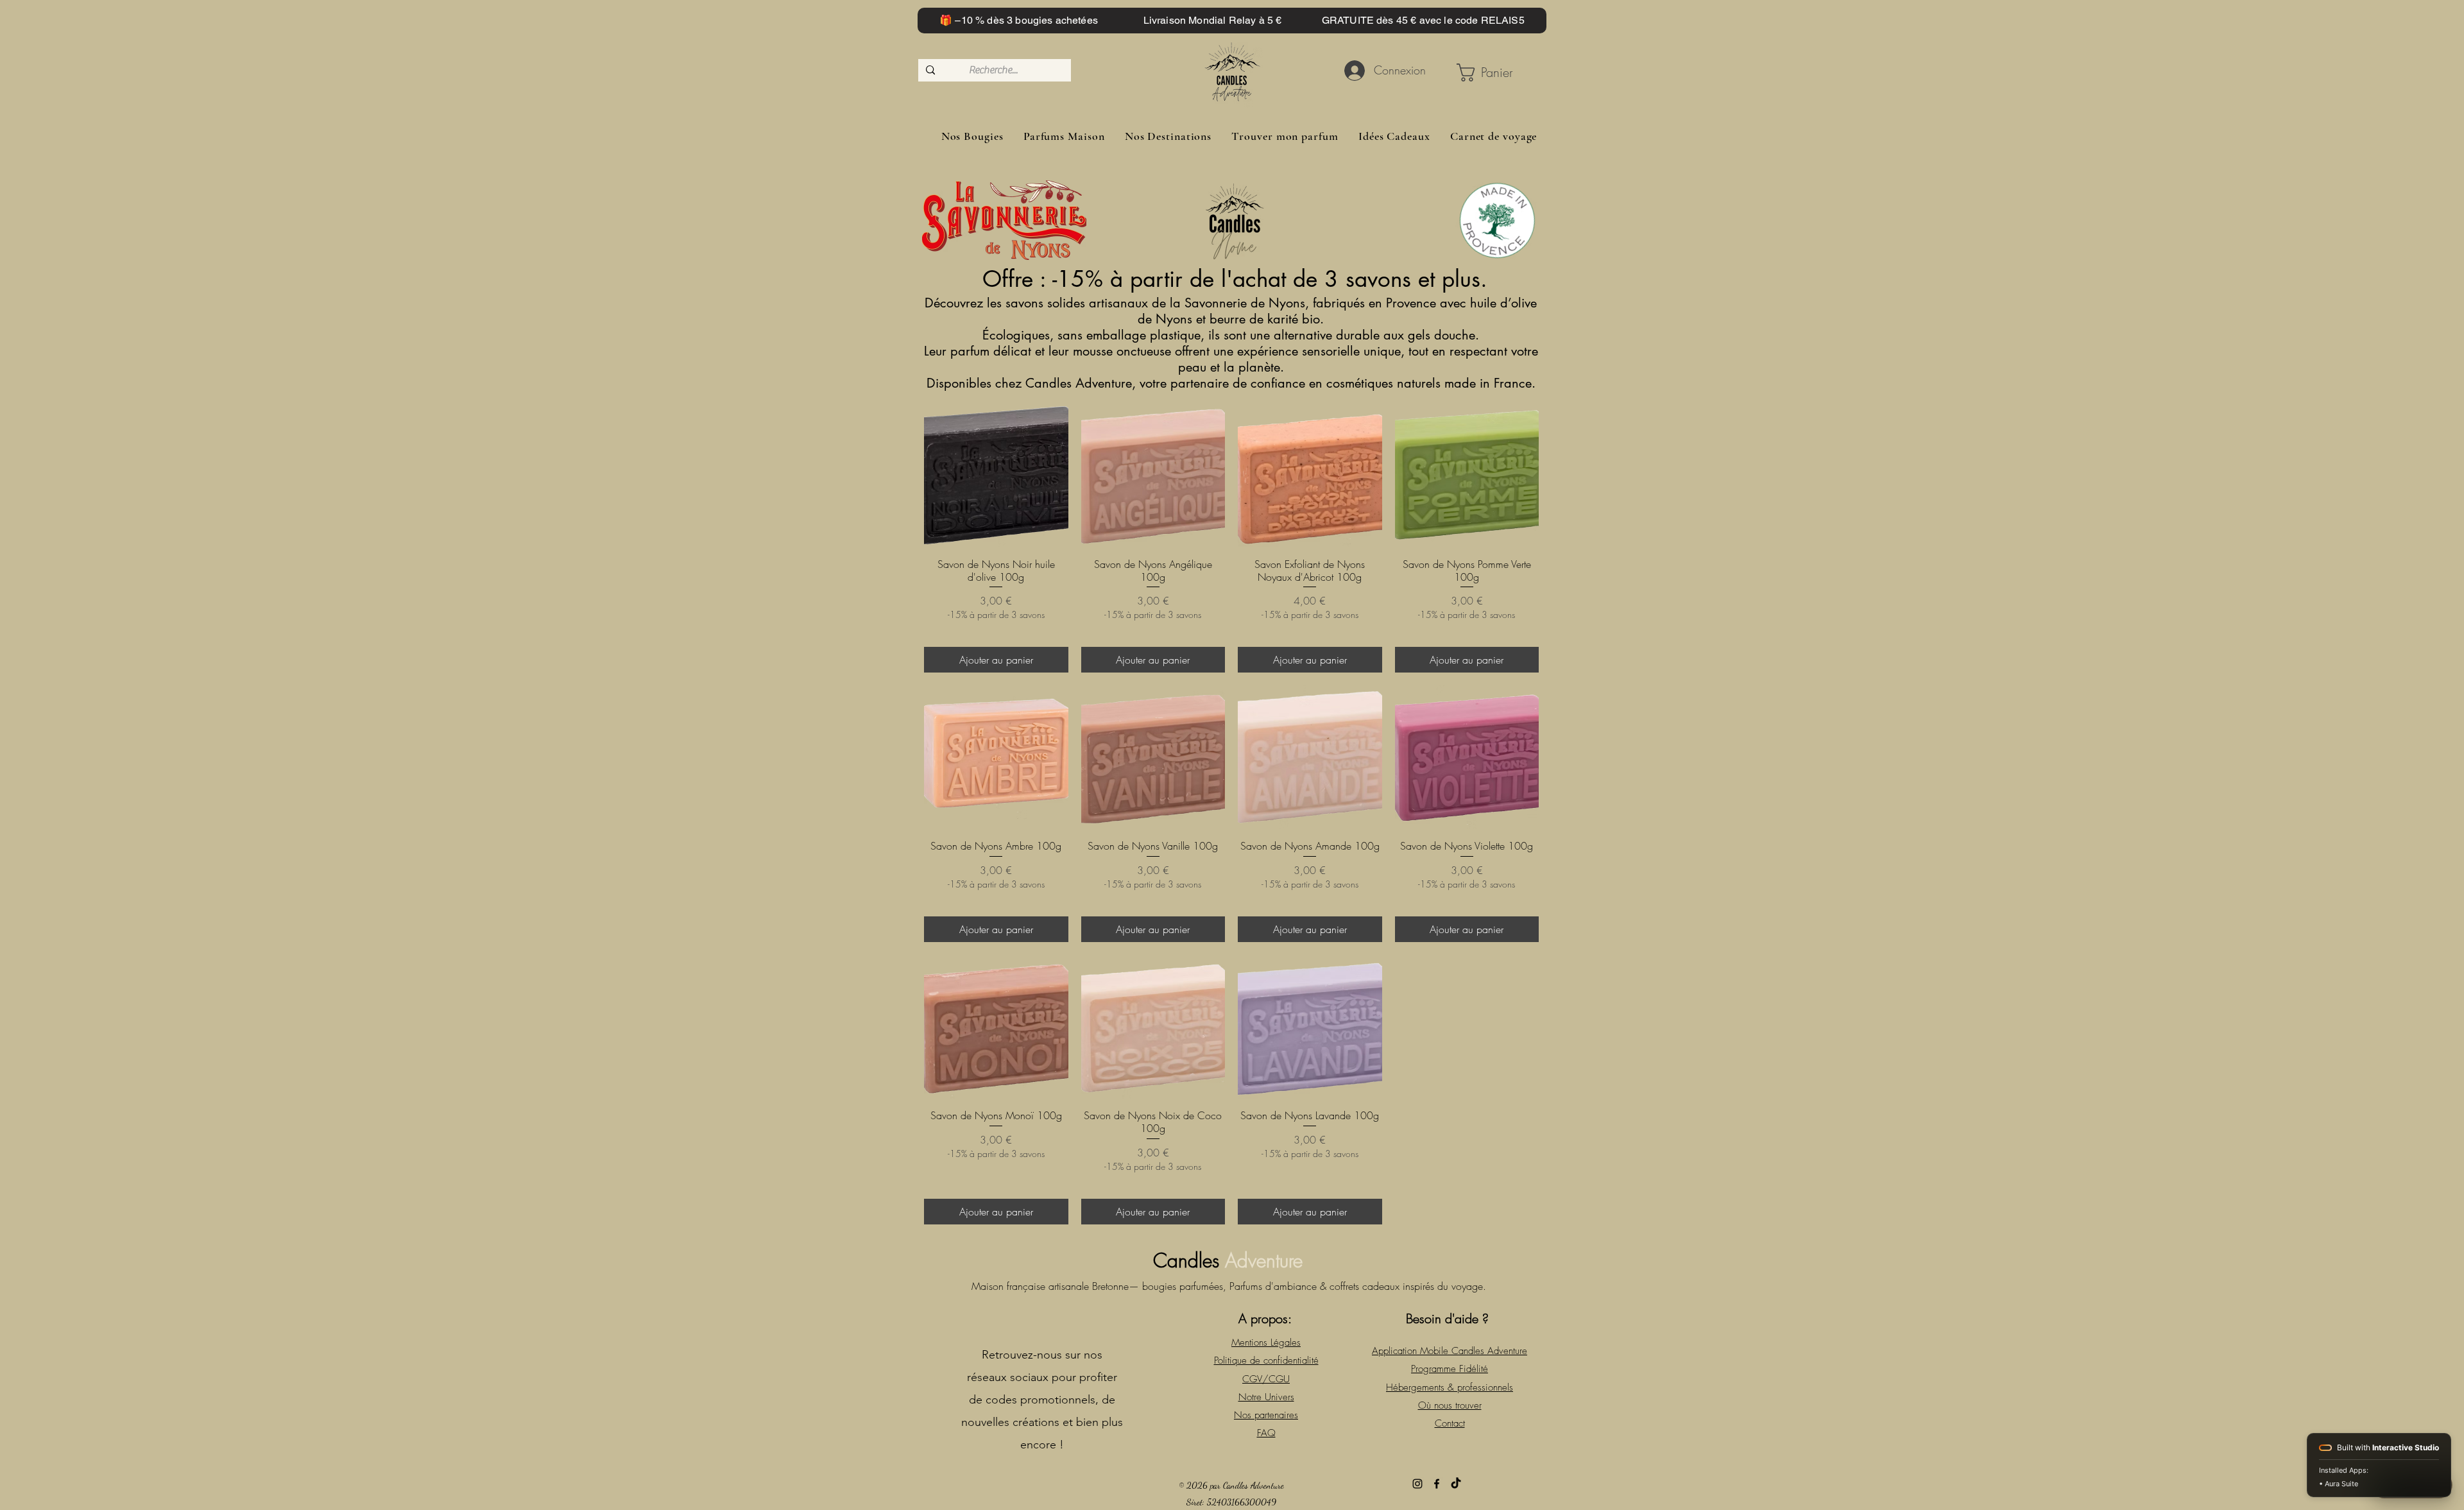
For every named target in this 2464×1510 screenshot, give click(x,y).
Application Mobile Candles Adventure (1450, 1351)
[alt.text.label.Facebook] (1437, 1484)
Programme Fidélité (1450, 1369)
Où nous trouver (1450, 1405)
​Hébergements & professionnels (1450, 1387)
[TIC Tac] (1456, 1484)
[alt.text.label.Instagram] (1417, 1484)
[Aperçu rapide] (996, 475)
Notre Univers (1266, 1397)
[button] (1489, 73)
